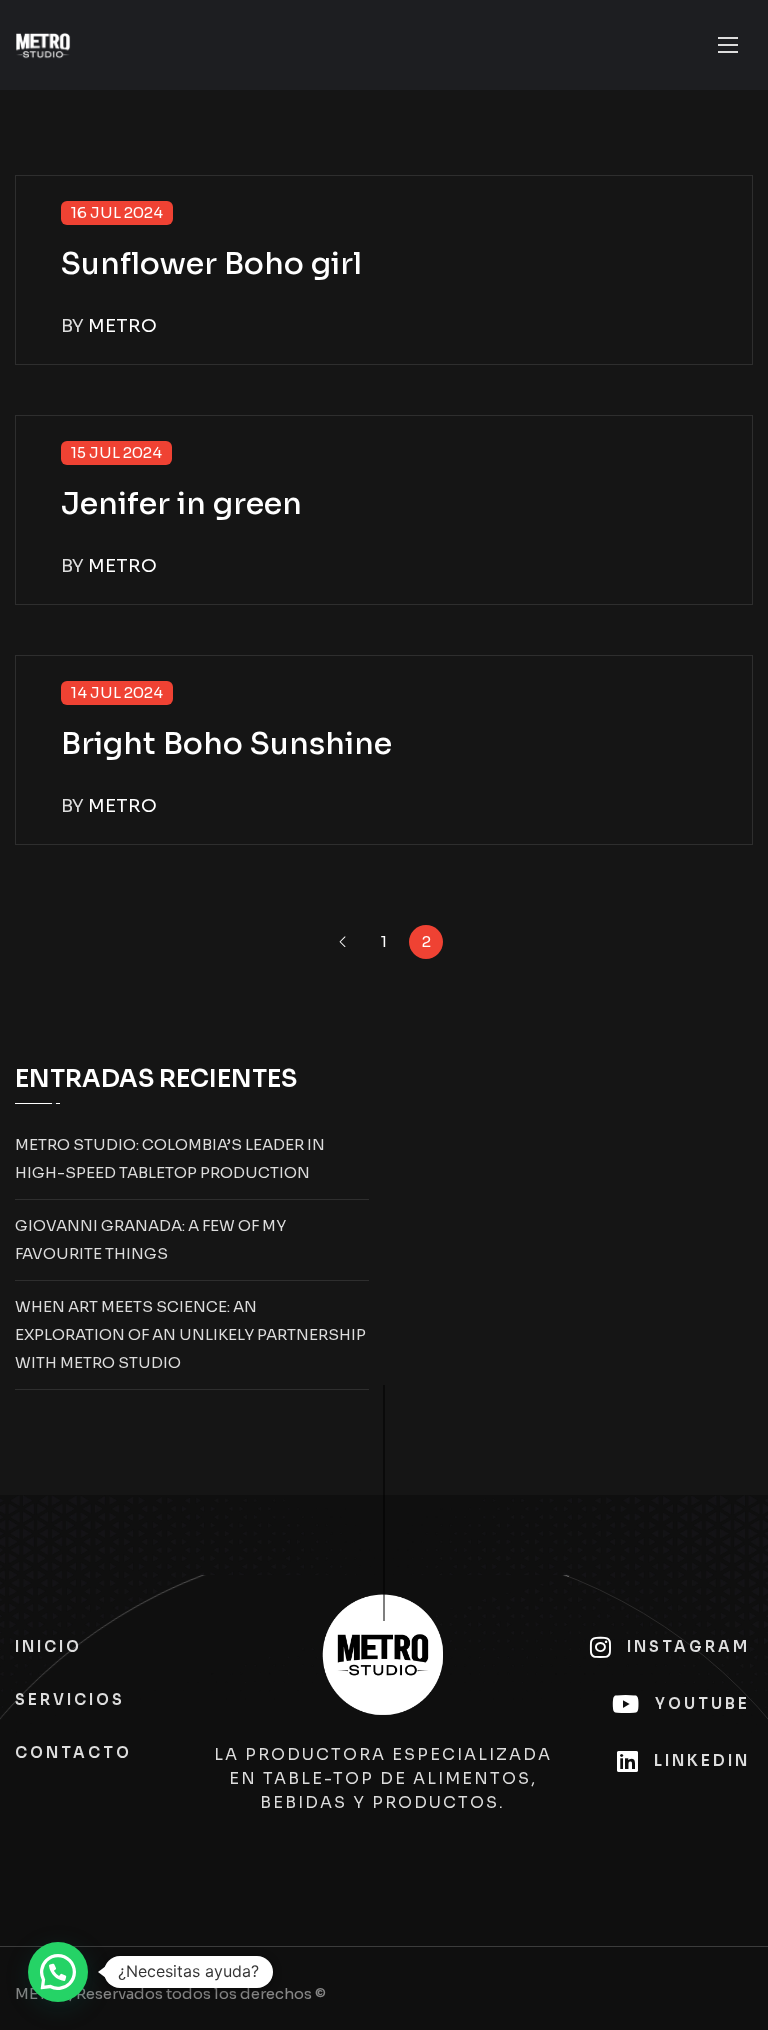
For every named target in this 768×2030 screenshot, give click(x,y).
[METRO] (43, 45)
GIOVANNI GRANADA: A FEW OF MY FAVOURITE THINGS (150, 1239)
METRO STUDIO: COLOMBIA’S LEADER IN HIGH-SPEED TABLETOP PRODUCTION (170, 1158)
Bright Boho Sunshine (226, 744)
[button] (58, 1972)
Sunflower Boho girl (211, 264)
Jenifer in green (181, 504)
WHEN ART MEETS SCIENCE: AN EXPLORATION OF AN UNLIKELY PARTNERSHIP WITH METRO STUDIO (190, 1334)
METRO (122, 326)
